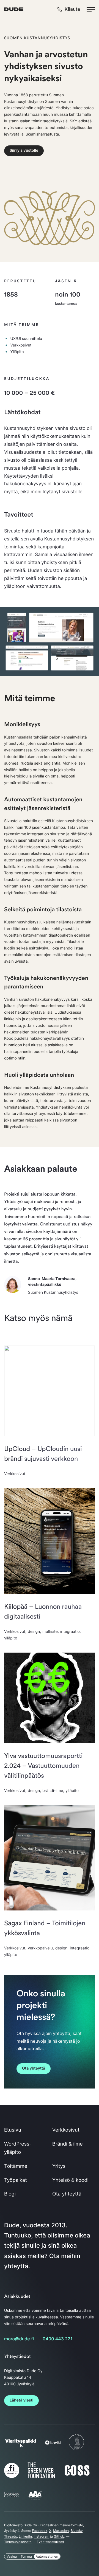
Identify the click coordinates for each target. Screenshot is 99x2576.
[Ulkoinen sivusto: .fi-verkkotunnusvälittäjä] (12, 2478)
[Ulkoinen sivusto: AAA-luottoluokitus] (35, 2499)
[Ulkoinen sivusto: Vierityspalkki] (21, 2446)
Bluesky (77, 2531)
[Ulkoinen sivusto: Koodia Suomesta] (76, 2449)
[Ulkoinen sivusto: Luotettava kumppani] (12, 2496)
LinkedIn (25, 2536)
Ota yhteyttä (34, 2068)
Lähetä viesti (21, 2400)
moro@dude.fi (19, 2339)
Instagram (42, 2536)
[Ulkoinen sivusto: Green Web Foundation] (41, 2477)
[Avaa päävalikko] (91, 9)
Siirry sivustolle (24, 150)
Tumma (26, 2556)
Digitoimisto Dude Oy (21, 2525)
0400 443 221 (57, 2339)
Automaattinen (47, 2556)
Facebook (40, 2531)
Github (59, 2536)
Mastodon (61, 2531)
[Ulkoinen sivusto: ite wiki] (53, 2443)
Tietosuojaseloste (18, 2542)
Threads (11, 2536)
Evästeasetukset (50, 2542)
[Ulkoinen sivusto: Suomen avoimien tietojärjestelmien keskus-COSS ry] (77, 2475)
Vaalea (12, 2556)
